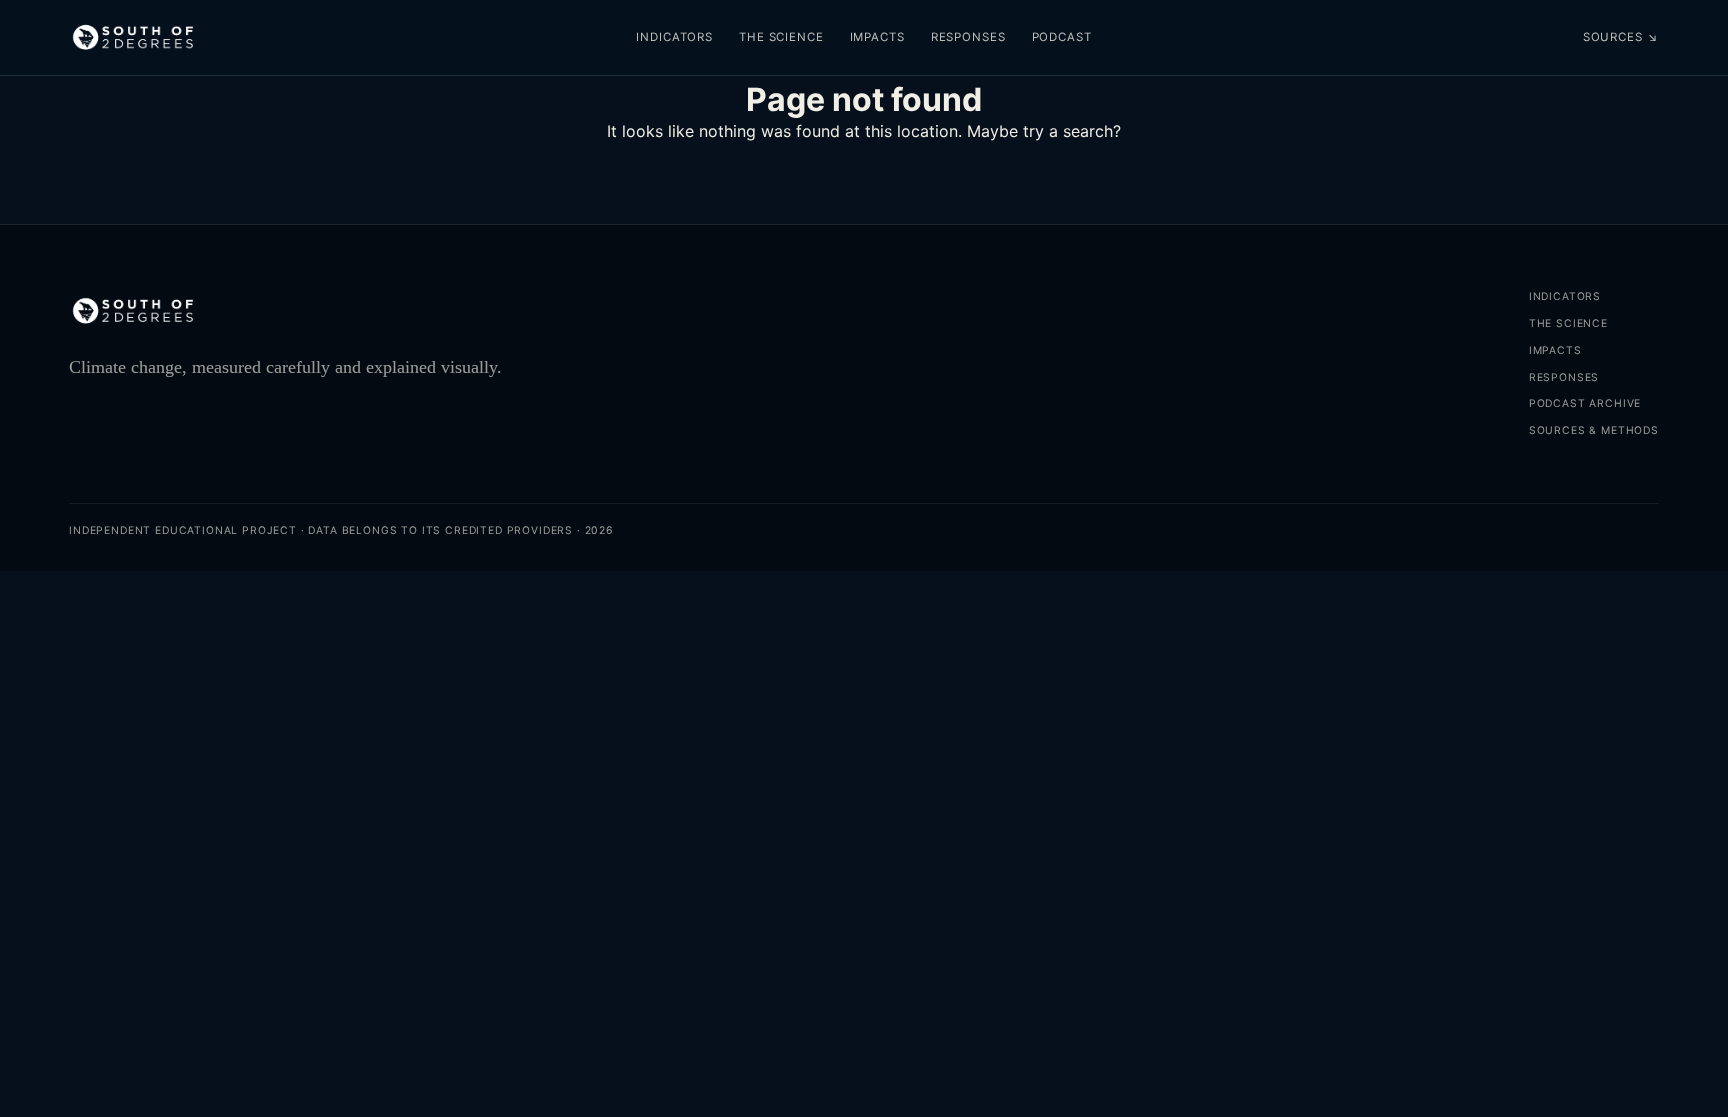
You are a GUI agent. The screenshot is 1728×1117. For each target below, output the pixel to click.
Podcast (1062, 37)
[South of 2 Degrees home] (133, 38)
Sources (1621, 37)
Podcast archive (1585, 403)
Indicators (674, 37)
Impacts (877, 37)
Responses (968, 37)
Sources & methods (1594, 430)
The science (781, 37)
